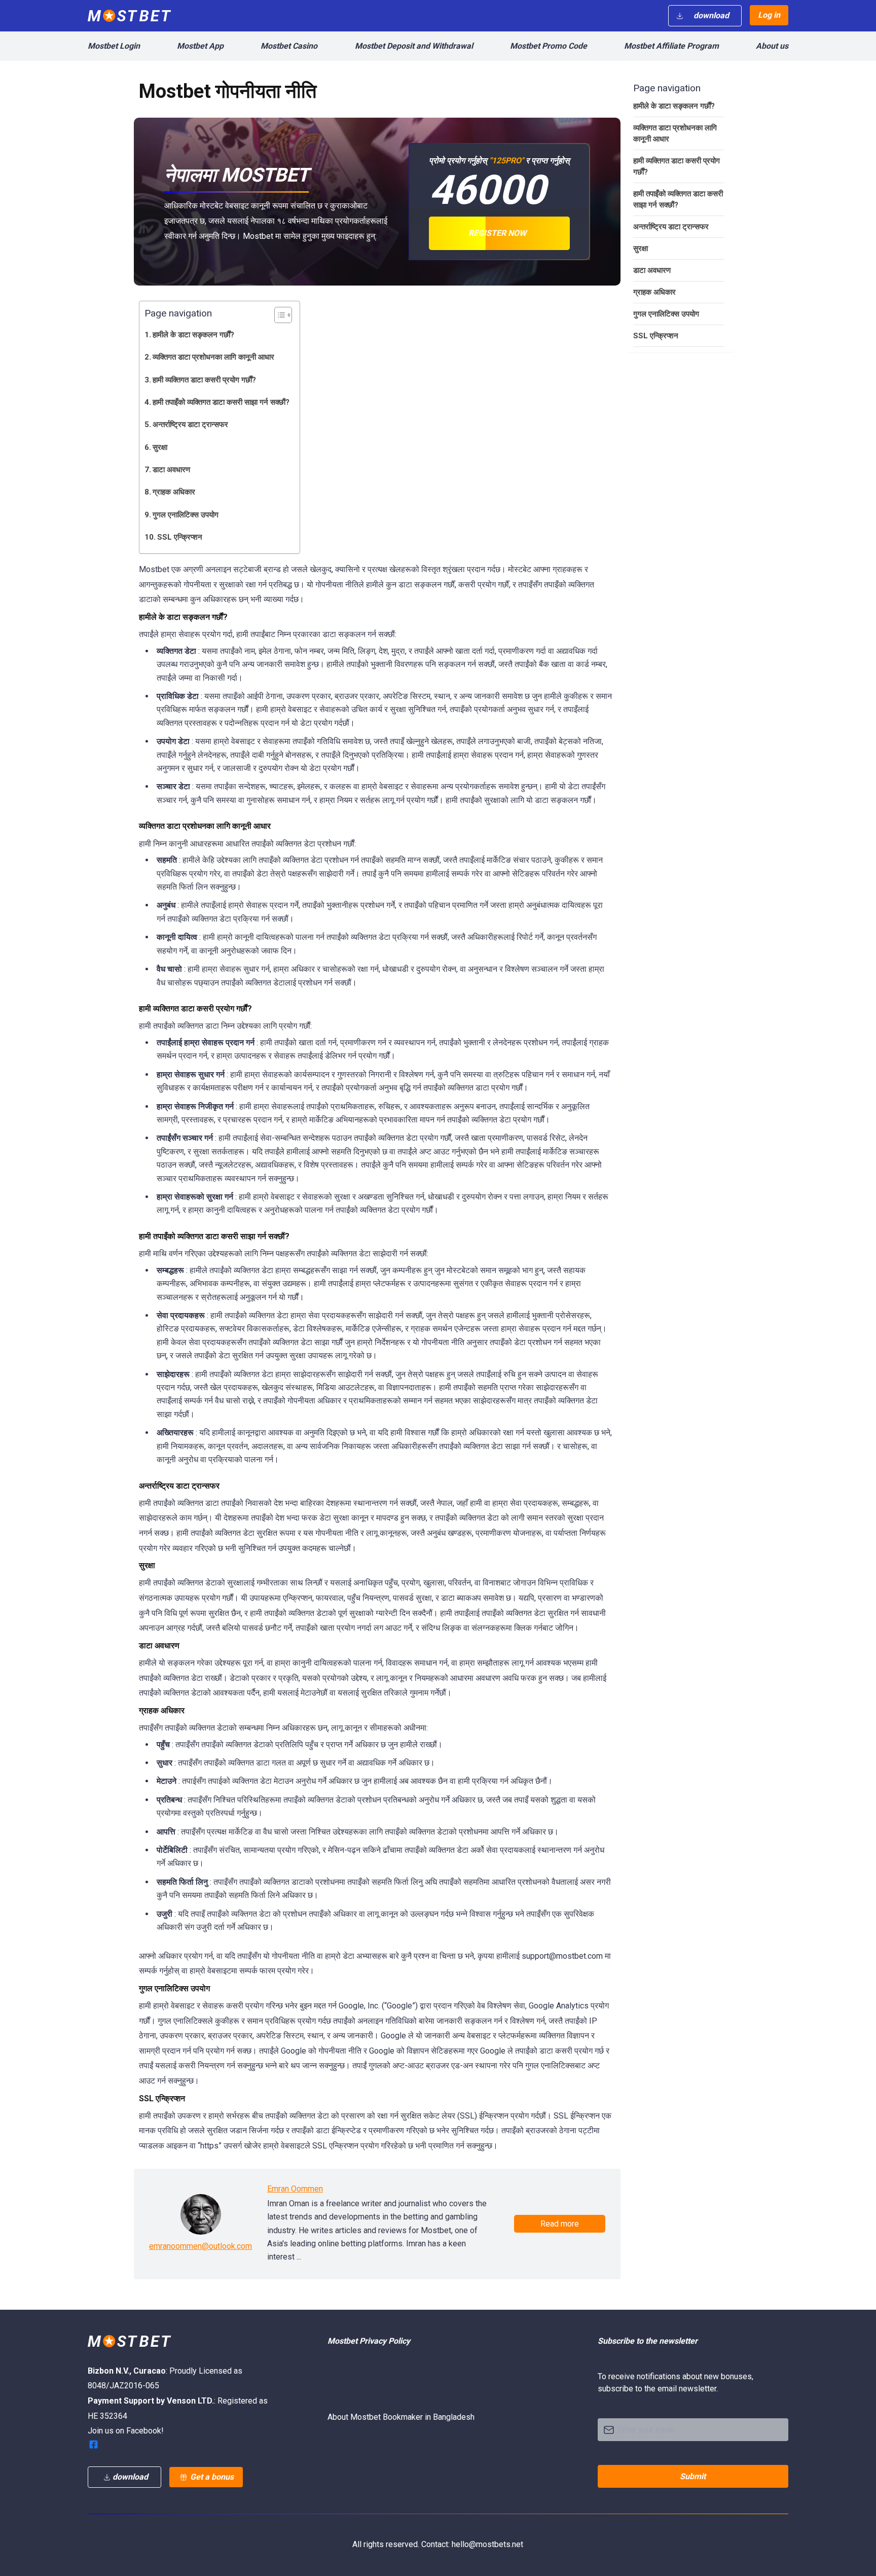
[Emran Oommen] (201, 2214)
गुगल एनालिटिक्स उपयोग (186, 515)
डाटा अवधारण (171, 470)
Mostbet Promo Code (549, 46)
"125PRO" (506, 161)
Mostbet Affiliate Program (671, 46)
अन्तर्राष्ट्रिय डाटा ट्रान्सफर (190, 425)
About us (772, 46)
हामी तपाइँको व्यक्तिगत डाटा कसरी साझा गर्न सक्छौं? (221, 402)
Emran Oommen (295, 2189)
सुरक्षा (160, 447)
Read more (560, 2224)
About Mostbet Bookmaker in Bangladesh (401, 2417)
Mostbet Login (114, 46)
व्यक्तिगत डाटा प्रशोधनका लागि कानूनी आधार (213, 357)
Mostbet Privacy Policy (369, 2341)
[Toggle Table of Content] (278, 315)
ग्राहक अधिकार (174, 492)
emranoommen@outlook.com (200, 2246)
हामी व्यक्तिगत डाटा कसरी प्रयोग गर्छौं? (204, 380)
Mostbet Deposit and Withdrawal (414, 46)
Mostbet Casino (289, 46)
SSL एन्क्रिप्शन (180, 537)
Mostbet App (200, 46)
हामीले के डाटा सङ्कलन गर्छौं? (193, 335)
